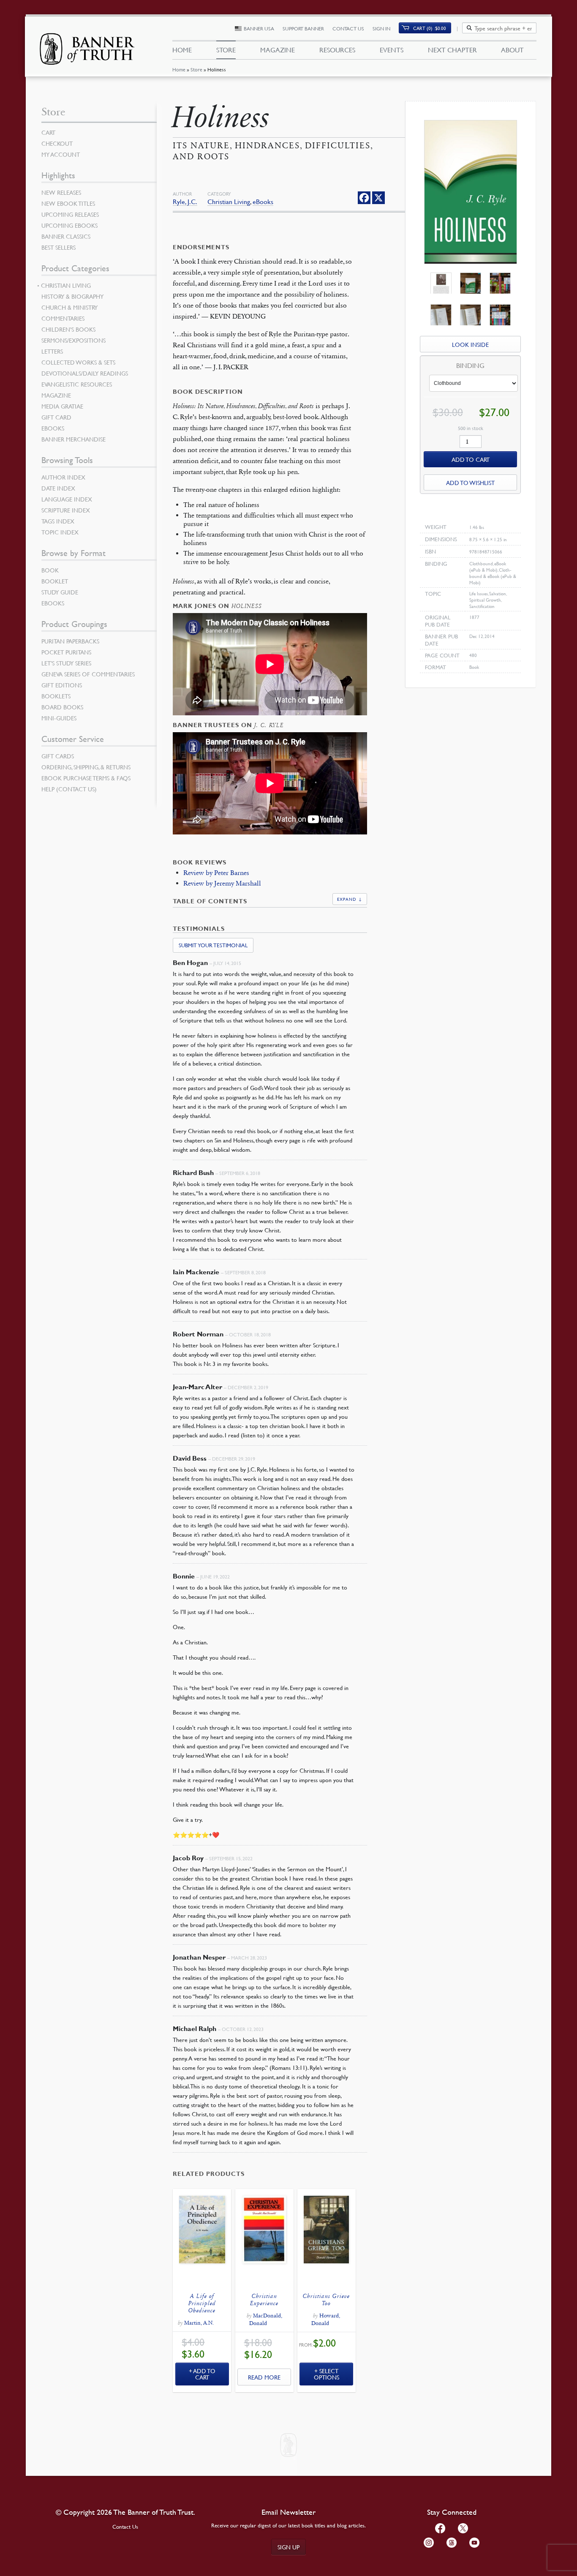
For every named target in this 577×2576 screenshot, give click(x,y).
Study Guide (60, 592)
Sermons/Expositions (73, 340)
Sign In (381, 29)
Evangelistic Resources (77, 384)
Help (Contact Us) (69, 789)
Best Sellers (59, 247)
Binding (470, 366)
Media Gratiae (62, 406)
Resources (337, 50)
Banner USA (259, 29)
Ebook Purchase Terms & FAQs (86, 778)
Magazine (278, 50)
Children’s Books (68, 329)
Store (196, 70)
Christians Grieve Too (326, 2300)
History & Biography (72, 296)
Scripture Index (66, 510)
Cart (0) (430, 28)
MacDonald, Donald (266, 2320)
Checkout (57, 143)
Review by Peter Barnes (216, 873)
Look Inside (470, 344)
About (512, 50)
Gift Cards (58, 756)
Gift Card (56, 417)
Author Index (63, 477)
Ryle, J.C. (185, 202)
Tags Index (58, 521)
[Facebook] (364, 198)
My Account (61, 154)
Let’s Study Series (66, 663)
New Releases (61, 192)
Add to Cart (204, 2374)
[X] (378, 198)
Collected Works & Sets (78, 362)
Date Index (58, 488)
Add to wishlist (470, 482)
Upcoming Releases (70, 214)
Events (392, 50)
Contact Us (348, 29)
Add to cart (471, 459)
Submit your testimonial (213, 945)
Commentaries (63, 318)
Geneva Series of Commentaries (88, 674)
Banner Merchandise (73, 439)
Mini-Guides (59, 718)
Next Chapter (452, 50)
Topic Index (60, 532)
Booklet (55, 581)
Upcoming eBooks (69, 225)
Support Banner (303, 29)
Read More (264, 2377)
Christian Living (229, 202)
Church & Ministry (69, 307)
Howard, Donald (326, 2320)
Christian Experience (264, 2300)
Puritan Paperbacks (70, 641)
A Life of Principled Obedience (202, 2303)
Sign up (288, 2547)
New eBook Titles (68, 203)
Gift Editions (62, 685)
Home (179, 70)
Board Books (62, 707)
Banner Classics (66, 236)
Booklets (56, 696)
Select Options (327, 2374)
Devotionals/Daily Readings (85, 373)
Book (50, 570)
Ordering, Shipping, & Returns (86, 767)
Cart (48, 132)
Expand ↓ (350, 899)
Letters (52, 351)
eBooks (263, 202)
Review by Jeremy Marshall (222, 883)
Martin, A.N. (199, 2323)
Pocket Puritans (66, 652)
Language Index (67, 499)
